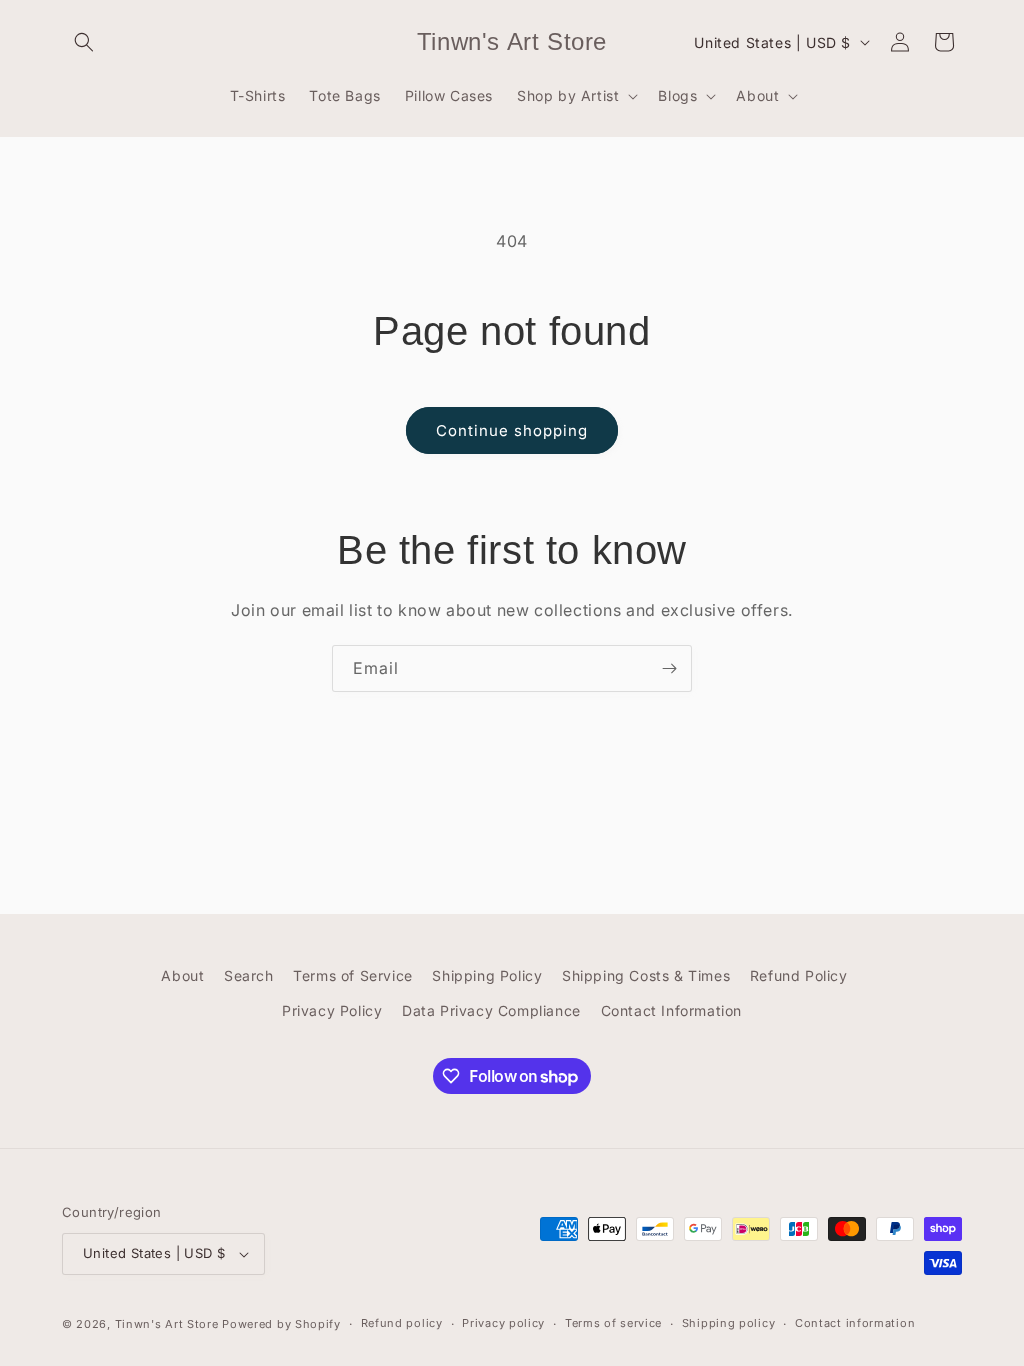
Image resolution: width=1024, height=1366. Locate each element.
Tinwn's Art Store (167, 1324)
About (182, 975)
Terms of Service (353, 975)
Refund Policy (799, 975)
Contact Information (671, 1010)
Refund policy (402, 1323)
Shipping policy (729, 1323)
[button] (84, 42)
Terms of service (613, 1323)
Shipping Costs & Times (646, 975)
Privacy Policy (332, 1010)
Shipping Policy (487, 975)
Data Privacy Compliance (491, 1010)
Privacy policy (503, 1323)
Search (249, 975)
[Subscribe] (669, 668)
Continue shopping (512, 430)
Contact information (855, 1323)
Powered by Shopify (281, 1324)
